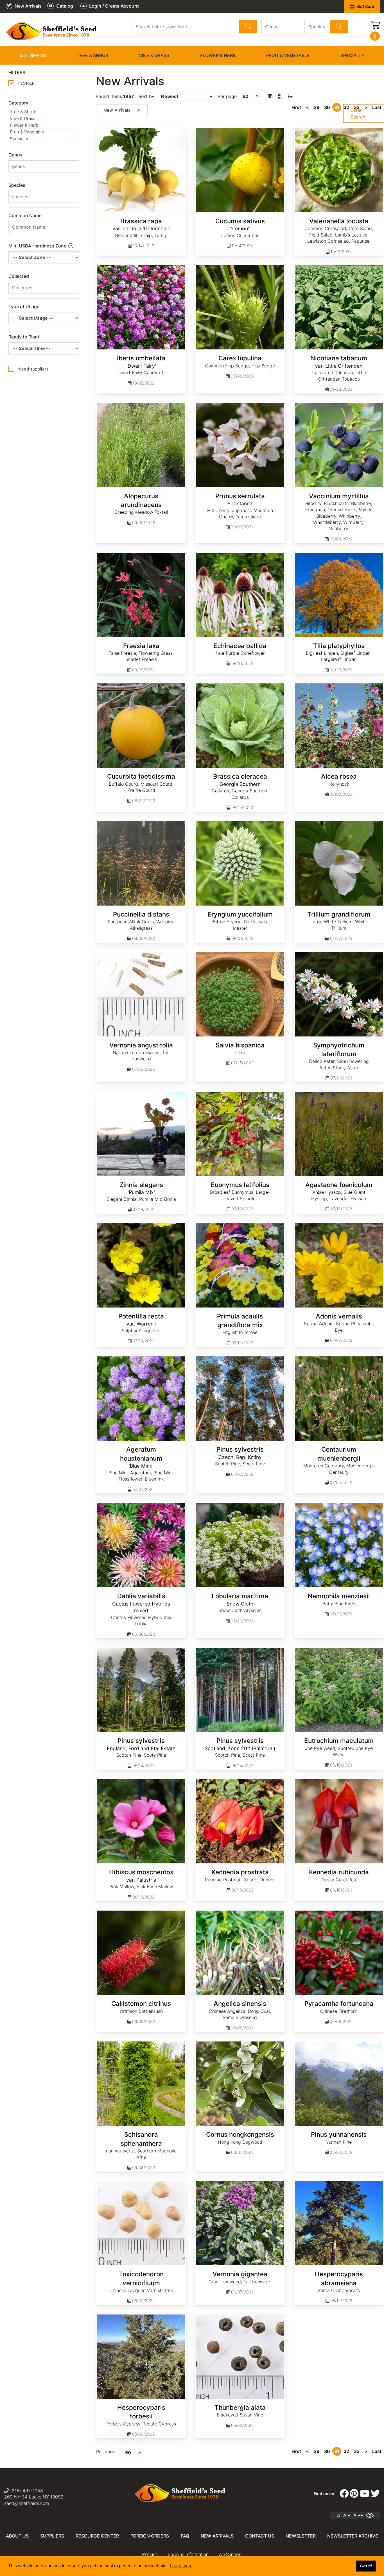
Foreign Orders (150, 2536)
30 (327, 107)
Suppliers (52, 2536)
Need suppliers (33, 369)
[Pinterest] (354, 2494)
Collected (19, 276)
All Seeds (33, 55)
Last (377, 107)
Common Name (25, 215)
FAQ (185, 2536)
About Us (17, 2536)
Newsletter (301, 2536)
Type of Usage (24, 306)
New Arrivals (217, 2536)
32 (346, 107)
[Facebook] (344, 2494)
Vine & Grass (154, 55)
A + (347, 2515)
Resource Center (97, 2536)
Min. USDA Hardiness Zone (38, 246)
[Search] (248, 27)
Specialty (352, 55)
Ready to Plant (24, 337)
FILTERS (17, 72)
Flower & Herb (218, 55)
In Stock (26, 83)
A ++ (358, 2515)
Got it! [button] (366, 2566)
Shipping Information (188, 2555)
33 (357, 107)
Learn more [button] (181, 2566)
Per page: (106, 2452)
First (296, 107)
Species (17, 185)
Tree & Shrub (92, 55)
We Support (230, 2555)
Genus (15, 155)
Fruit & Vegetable (288, 55)
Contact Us (260, 2536)
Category (18, 103)
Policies (150, 2555)
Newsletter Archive (353, 2536)
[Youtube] (365, 2494)
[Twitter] (375, 2494)
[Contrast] (372, 2515)
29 (317, 107)
